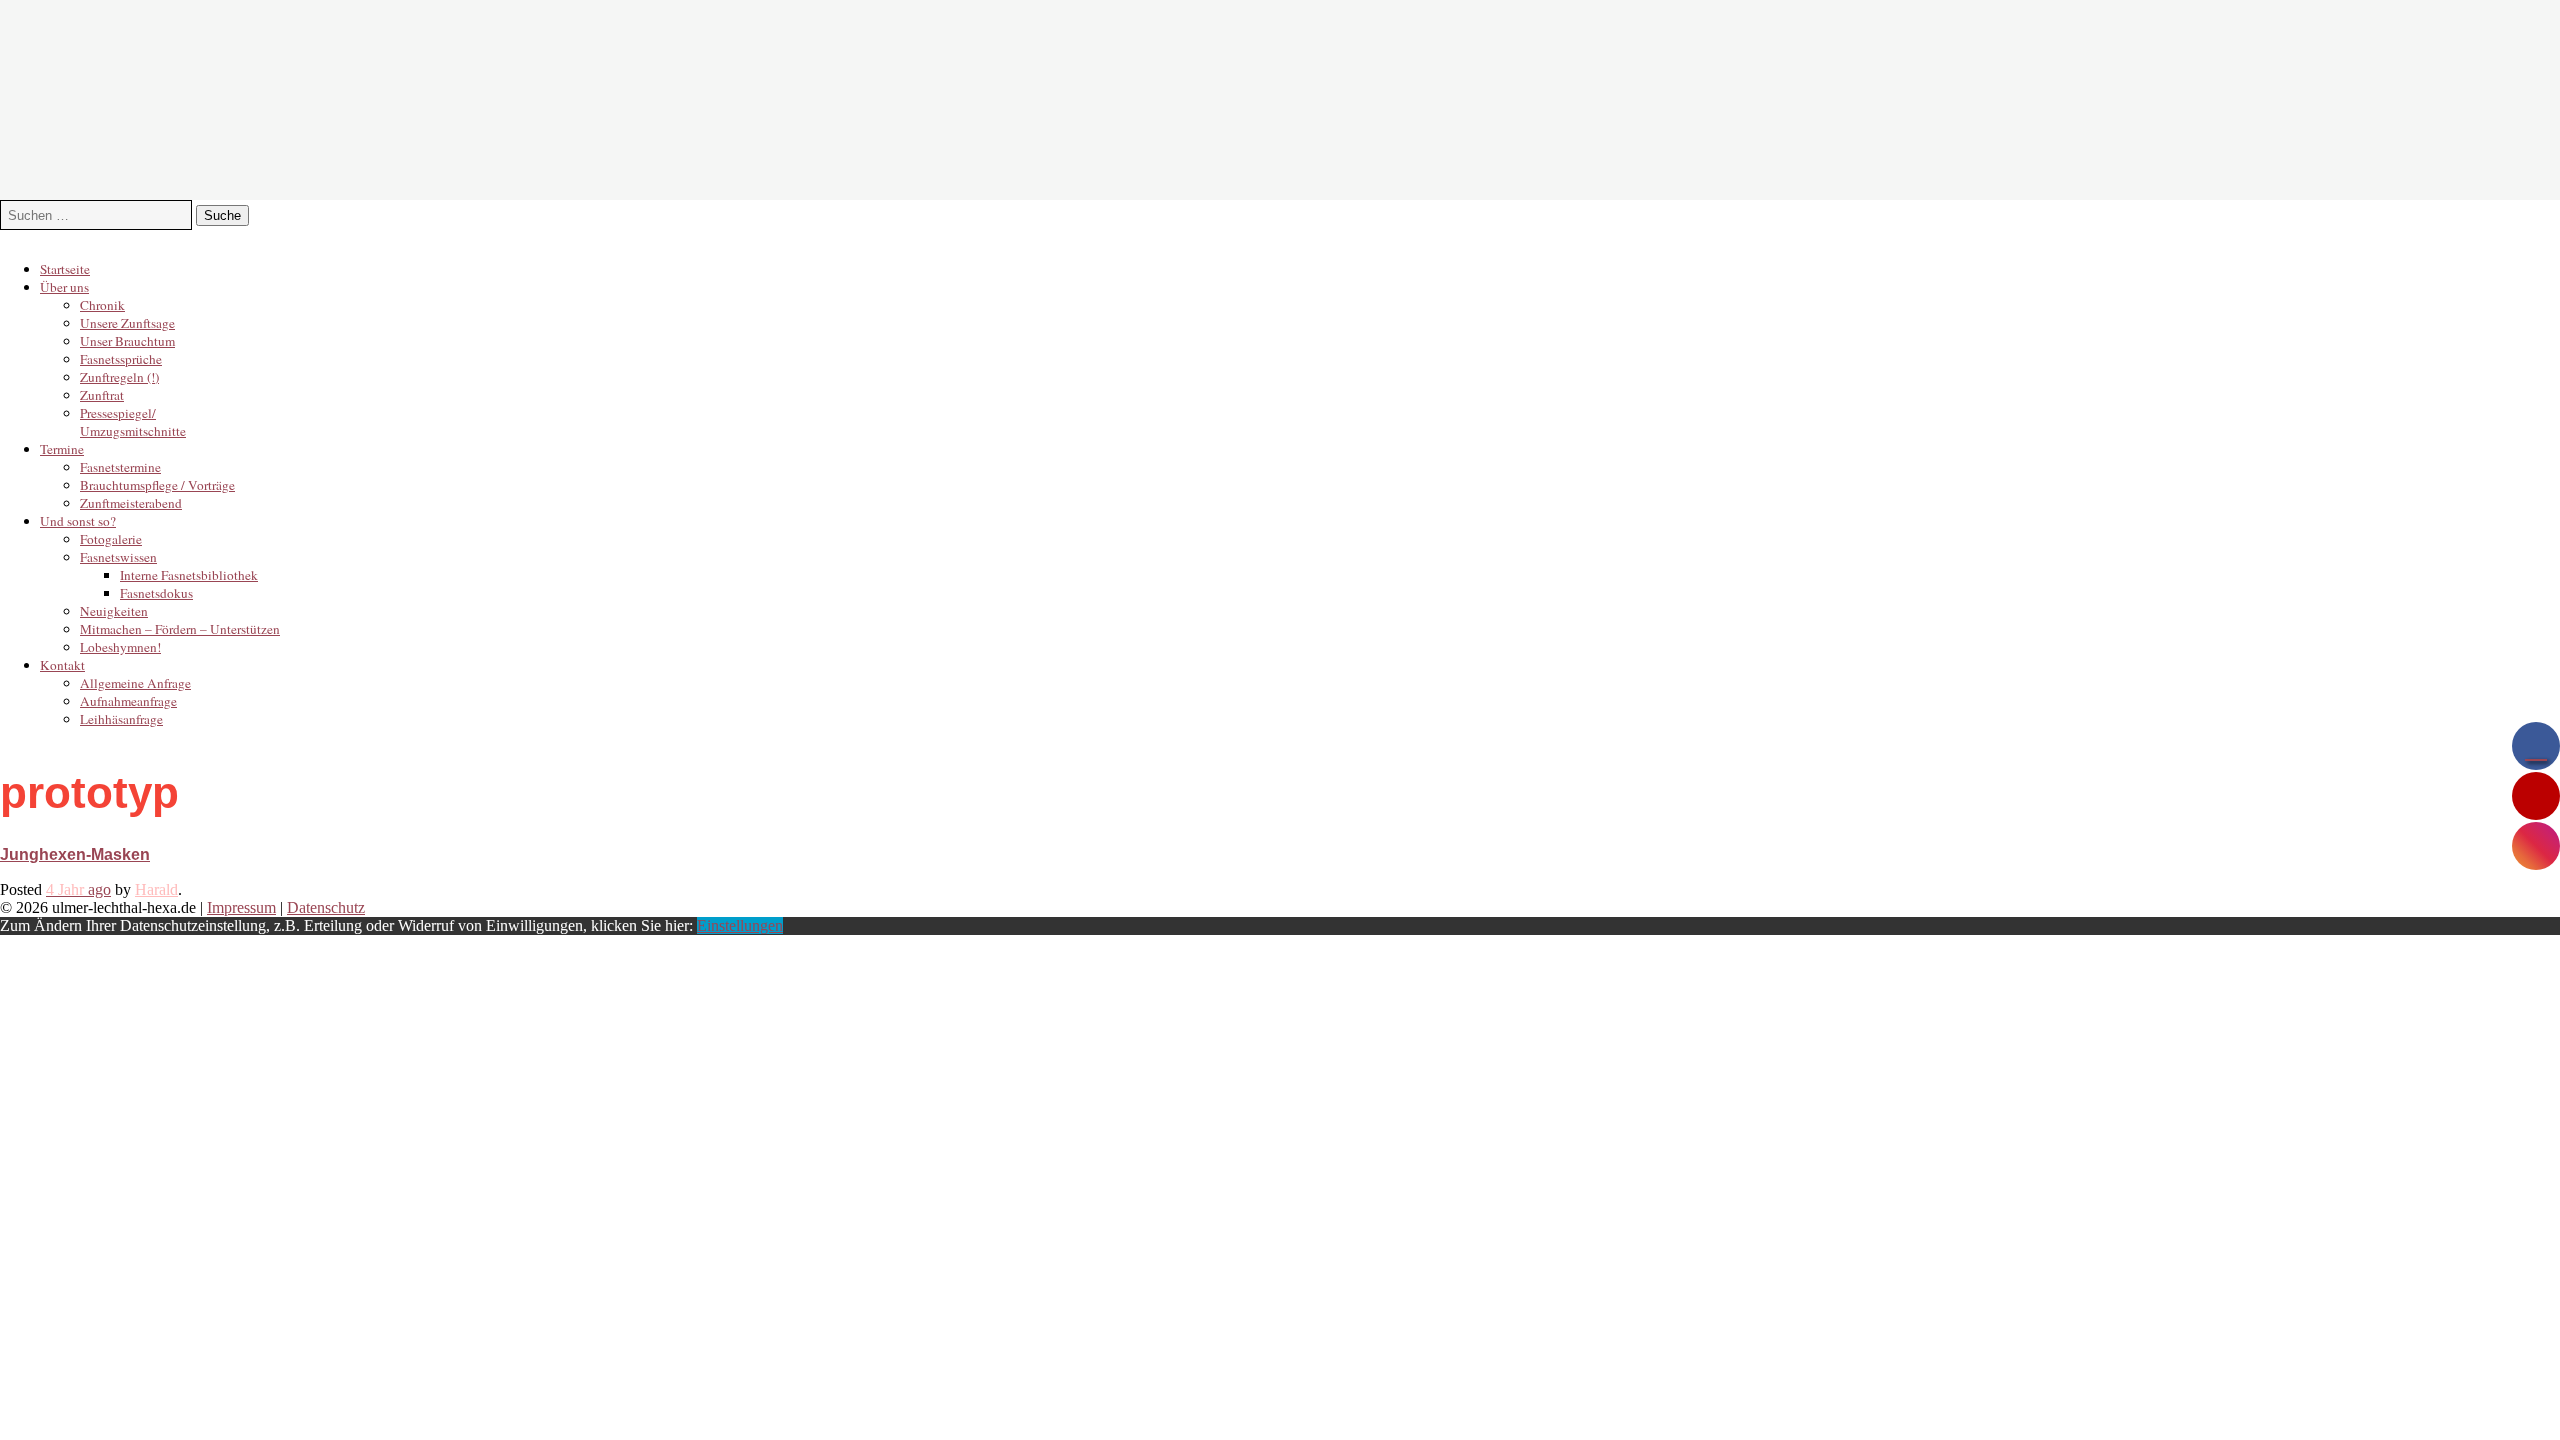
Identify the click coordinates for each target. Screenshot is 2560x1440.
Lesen (19, 871)
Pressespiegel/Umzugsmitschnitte (133, 422)
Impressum (241, 907)
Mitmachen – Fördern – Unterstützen (180, 629)
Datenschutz (326, 907)
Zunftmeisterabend (131, 503)
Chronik (102, 305)
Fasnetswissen (118, 557)
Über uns (64, 287)
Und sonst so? (78, 521)
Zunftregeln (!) (119, 377)
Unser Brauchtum (127, 341)
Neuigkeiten (114, 611)
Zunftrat (102, 395)
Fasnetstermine (120, 467)
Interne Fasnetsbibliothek (189, 575)
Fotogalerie (111, 539)
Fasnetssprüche (121, 359)
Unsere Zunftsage (127, 323)
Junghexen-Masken (75, 854)
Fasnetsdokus (156, 593)
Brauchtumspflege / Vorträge (157, 485)
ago (78, 889)
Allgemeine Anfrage (135, 683)
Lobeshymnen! (120, 647)
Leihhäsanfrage (121, 719)
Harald (156, 889)
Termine (62, 449)
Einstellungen (740, 925)
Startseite (65, 269)
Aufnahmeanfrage (128, 701)
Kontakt (62, 665)
